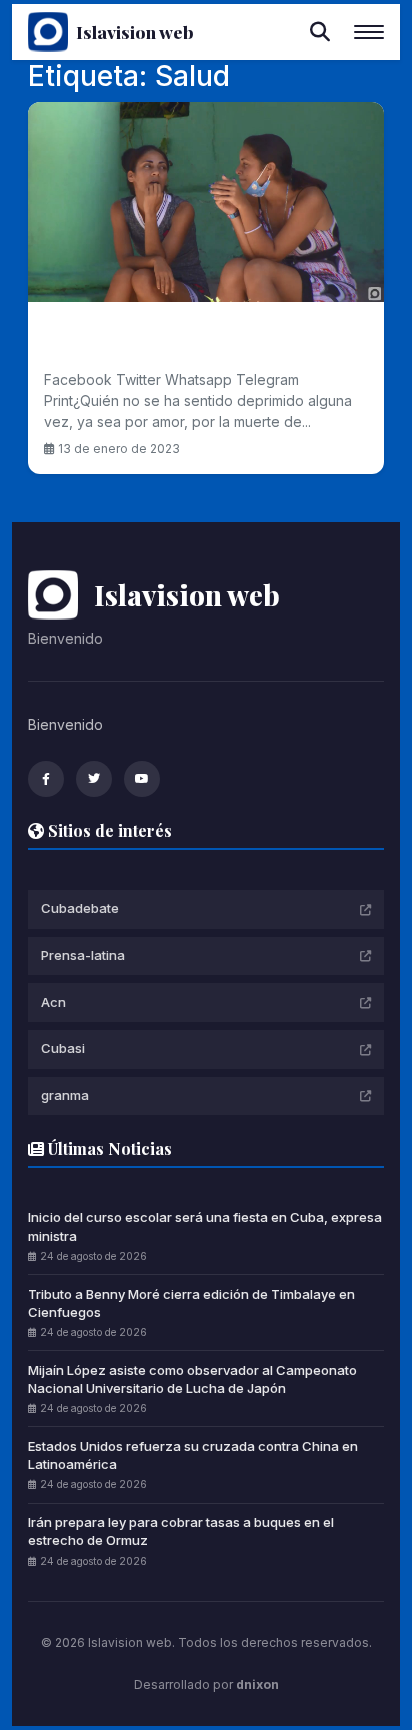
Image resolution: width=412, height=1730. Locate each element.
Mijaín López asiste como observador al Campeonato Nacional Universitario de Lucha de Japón (192, 1379)
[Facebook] (46, 779)
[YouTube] (142, 779)
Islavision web (135, 31)
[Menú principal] (369, 32)
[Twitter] (94, 779)
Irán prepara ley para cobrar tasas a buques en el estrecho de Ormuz (181, 1531)
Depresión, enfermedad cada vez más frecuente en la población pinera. (205, 339)
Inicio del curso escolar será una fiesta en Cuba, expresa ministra (205, 1226)
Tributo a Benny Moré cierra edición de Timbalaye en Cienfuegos (191, 1303)
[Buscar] (320, 32)
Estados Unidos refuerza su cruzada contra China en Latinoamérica (193, 1455)
